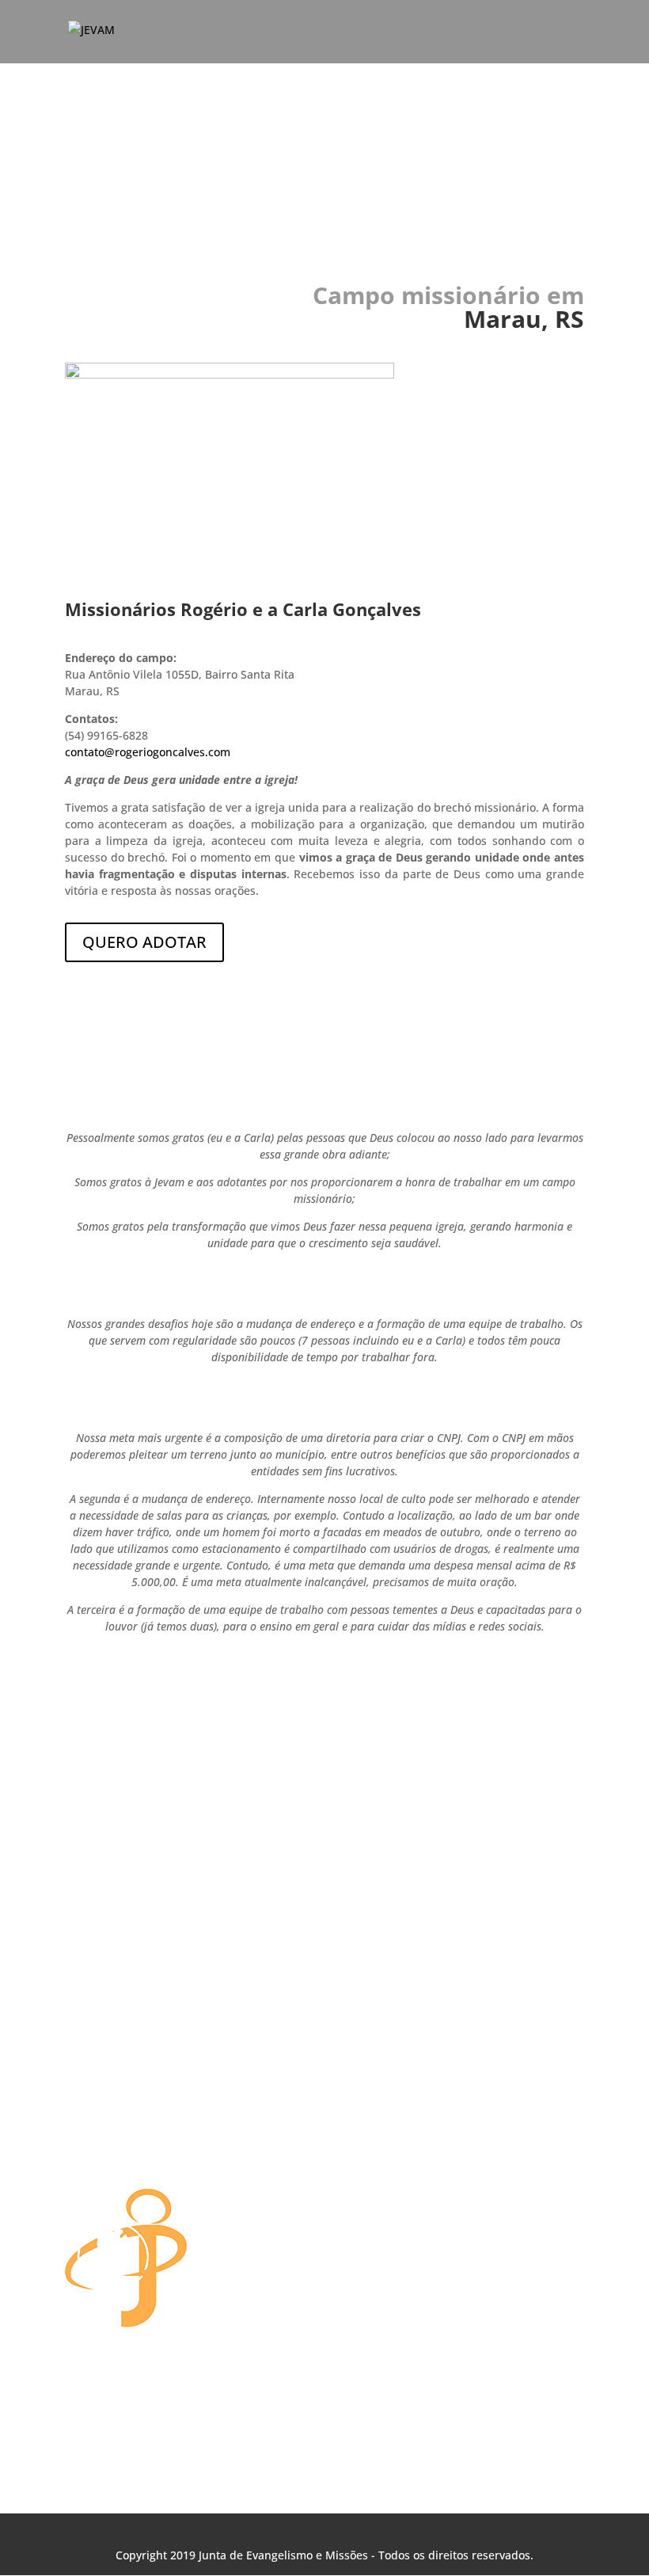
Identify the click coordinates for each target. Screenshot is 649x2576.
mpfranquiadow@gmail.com (287, 2123)
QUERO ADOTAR (144, 942)
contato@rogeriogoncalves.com (148, 752)
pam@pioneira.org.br (269, 2150)
